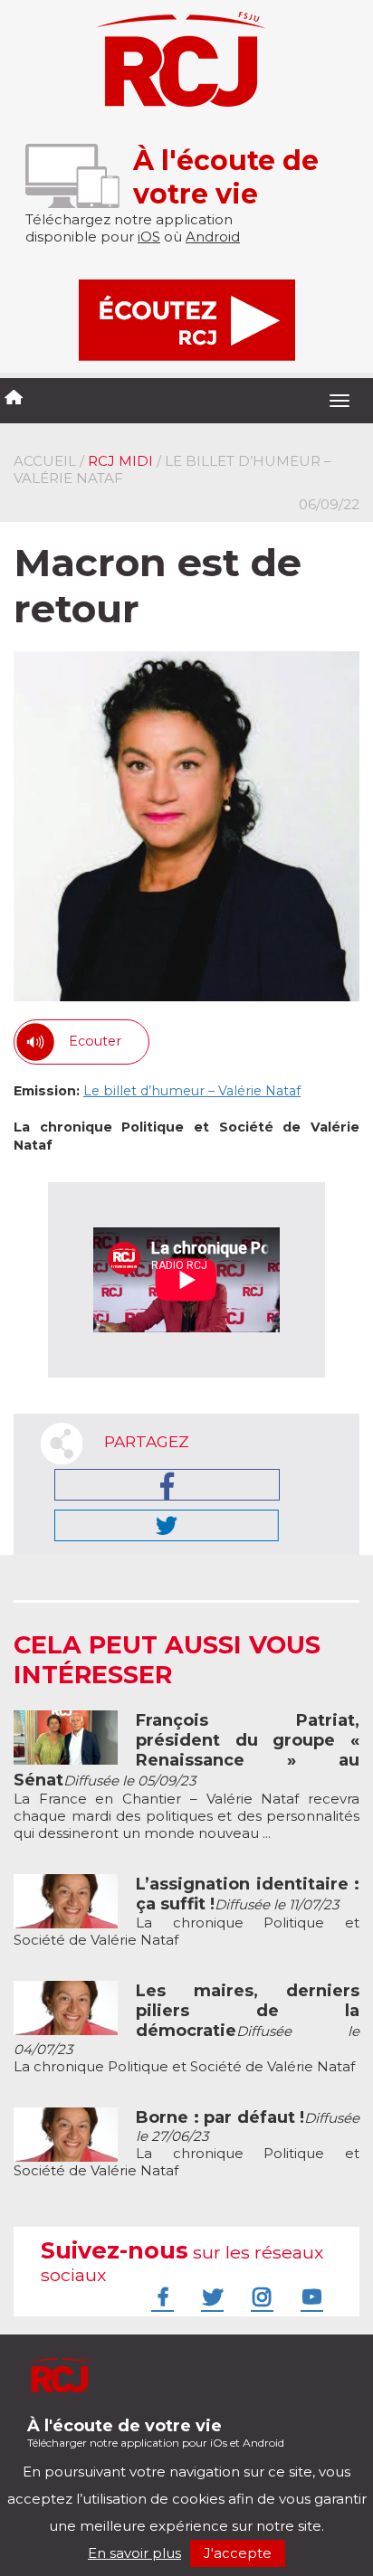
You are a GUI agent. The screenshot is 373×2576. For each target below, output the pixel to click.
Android (213, 237)
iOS (149, 237)
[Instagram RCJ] (260, 2297)
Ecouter (95, 1041)
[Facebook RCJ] (160, 2297)
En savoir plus (134, 2553)
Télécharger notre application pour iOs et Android (156, 2433)
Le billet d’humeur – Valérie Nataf (192, 1091)
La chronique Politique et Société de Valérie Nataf (186, 1912)
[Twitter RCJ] (210, 2297)
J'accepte (238, 2553)
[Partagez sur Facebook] (167, 1485)
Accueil (45, 461)
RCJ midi (120, 461)
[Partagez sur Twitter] (167, 1525)
